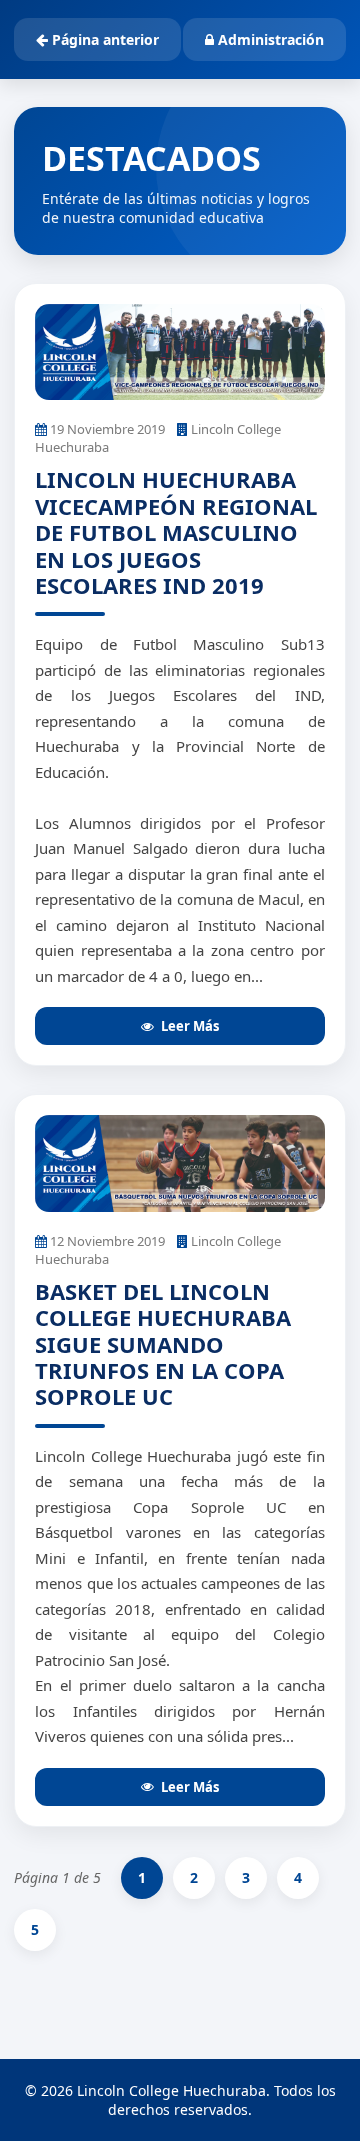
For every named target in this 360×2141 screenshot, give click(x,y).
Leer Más (190, 1026)
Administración (269, 39)
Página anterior (103, 39)
